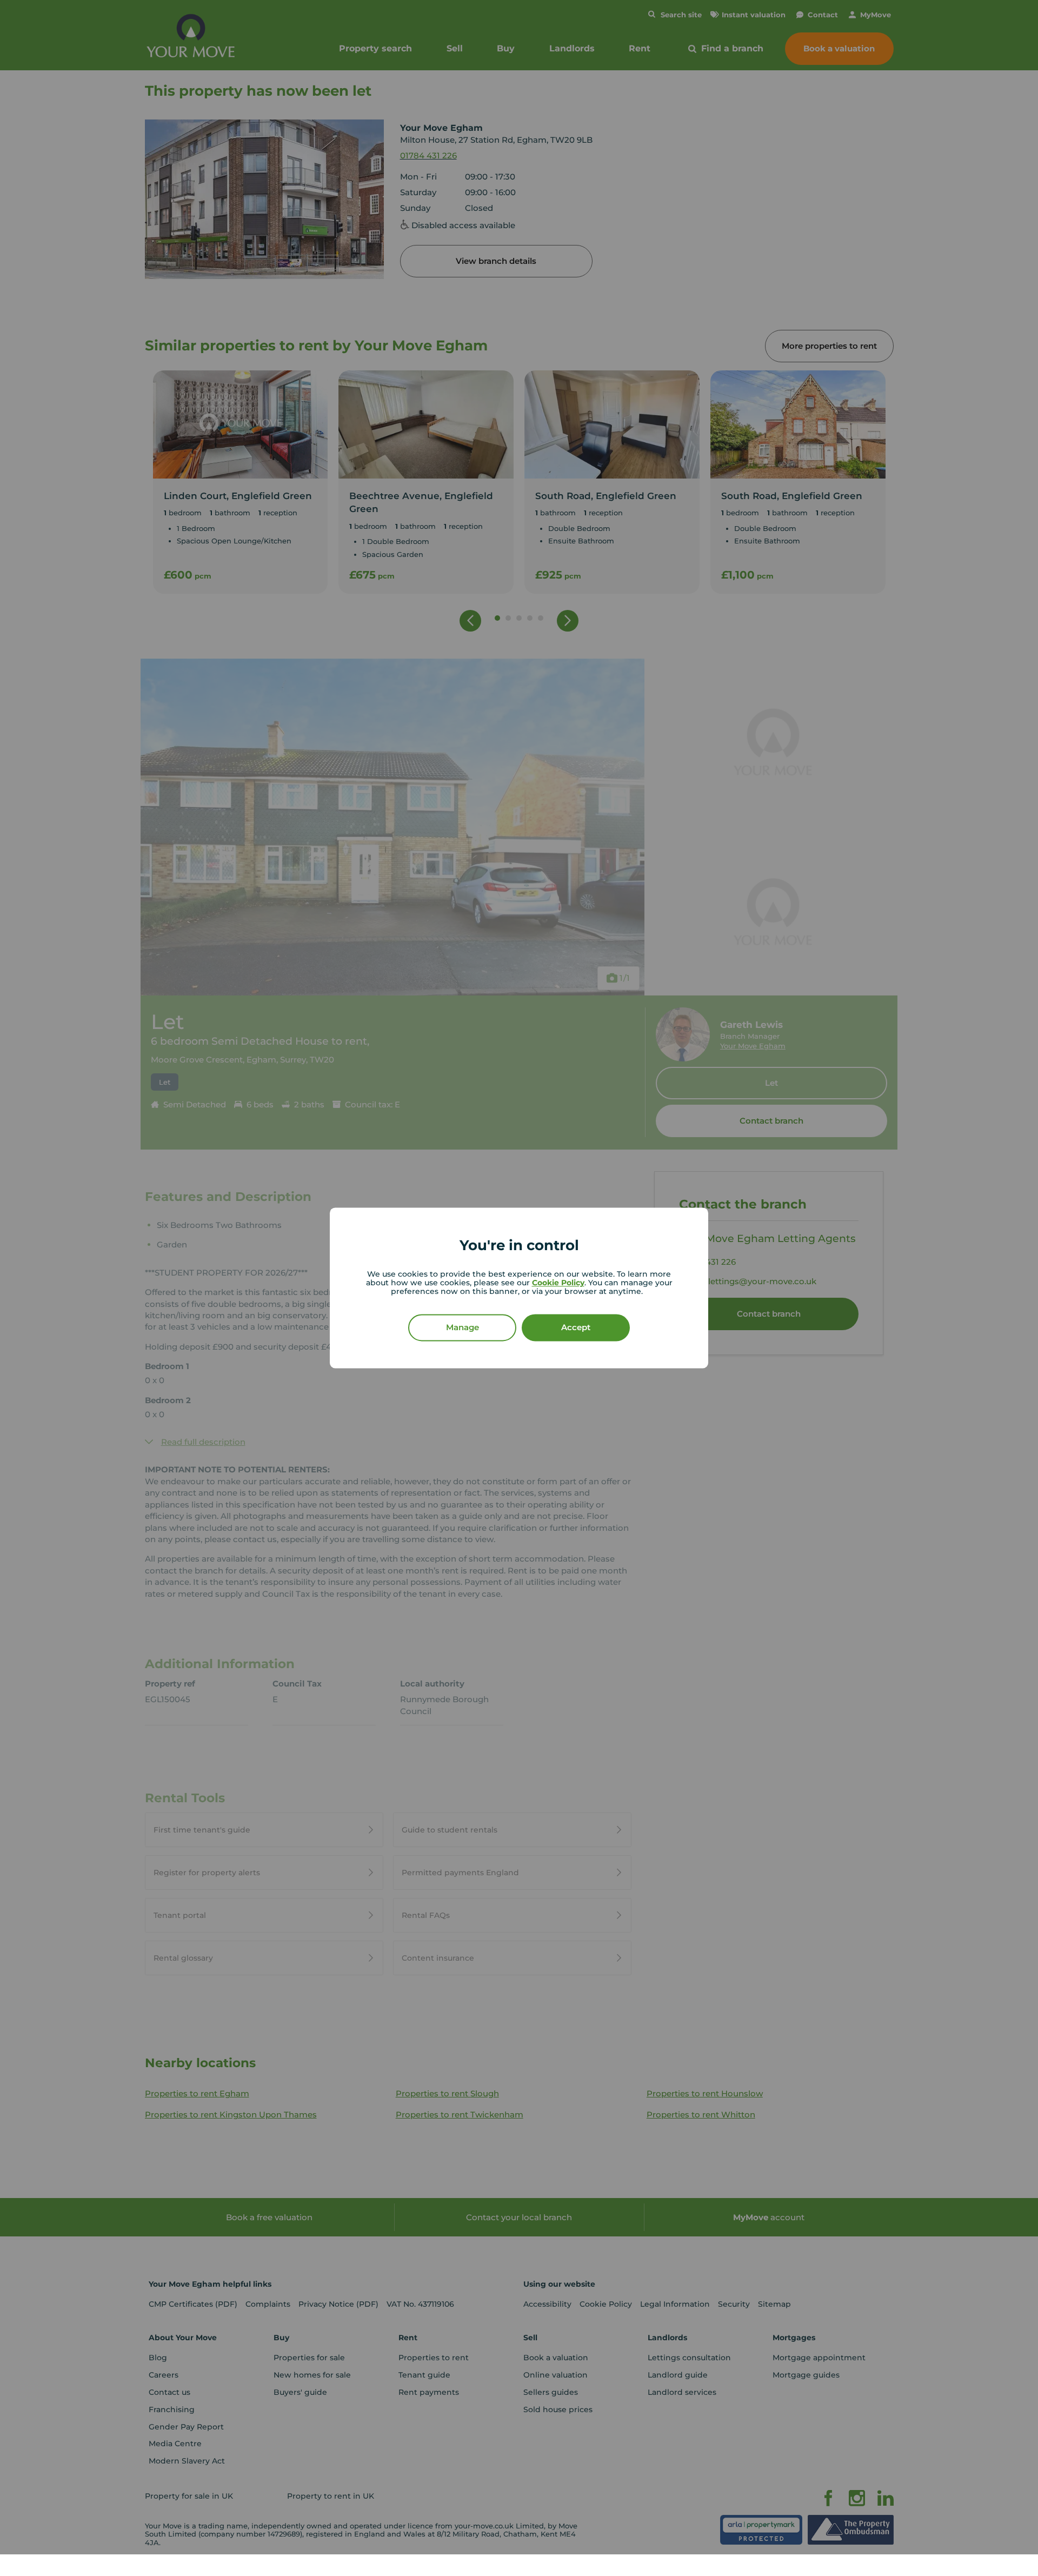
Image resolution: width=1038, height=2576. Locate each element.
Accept (576, 1328)
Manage (463, 1328)
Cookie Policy (558, 1283)
